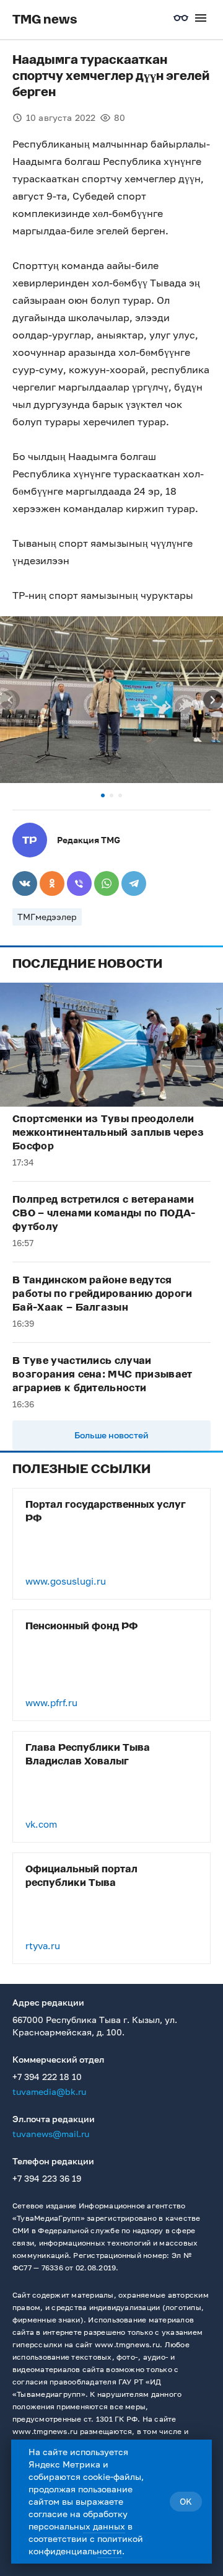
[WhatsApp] (107, 883)
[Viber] (79, 883)
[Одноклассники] (52, 883)
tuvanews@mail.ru (51, 2134)
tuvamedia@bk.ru (49, 2091)
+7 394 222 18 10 (47, 2077)
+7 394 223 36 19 (47, 2178)
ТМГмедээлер (47, 917)
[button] (103, 795)
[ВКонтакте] (25, 883)
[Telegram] (134, 883)
